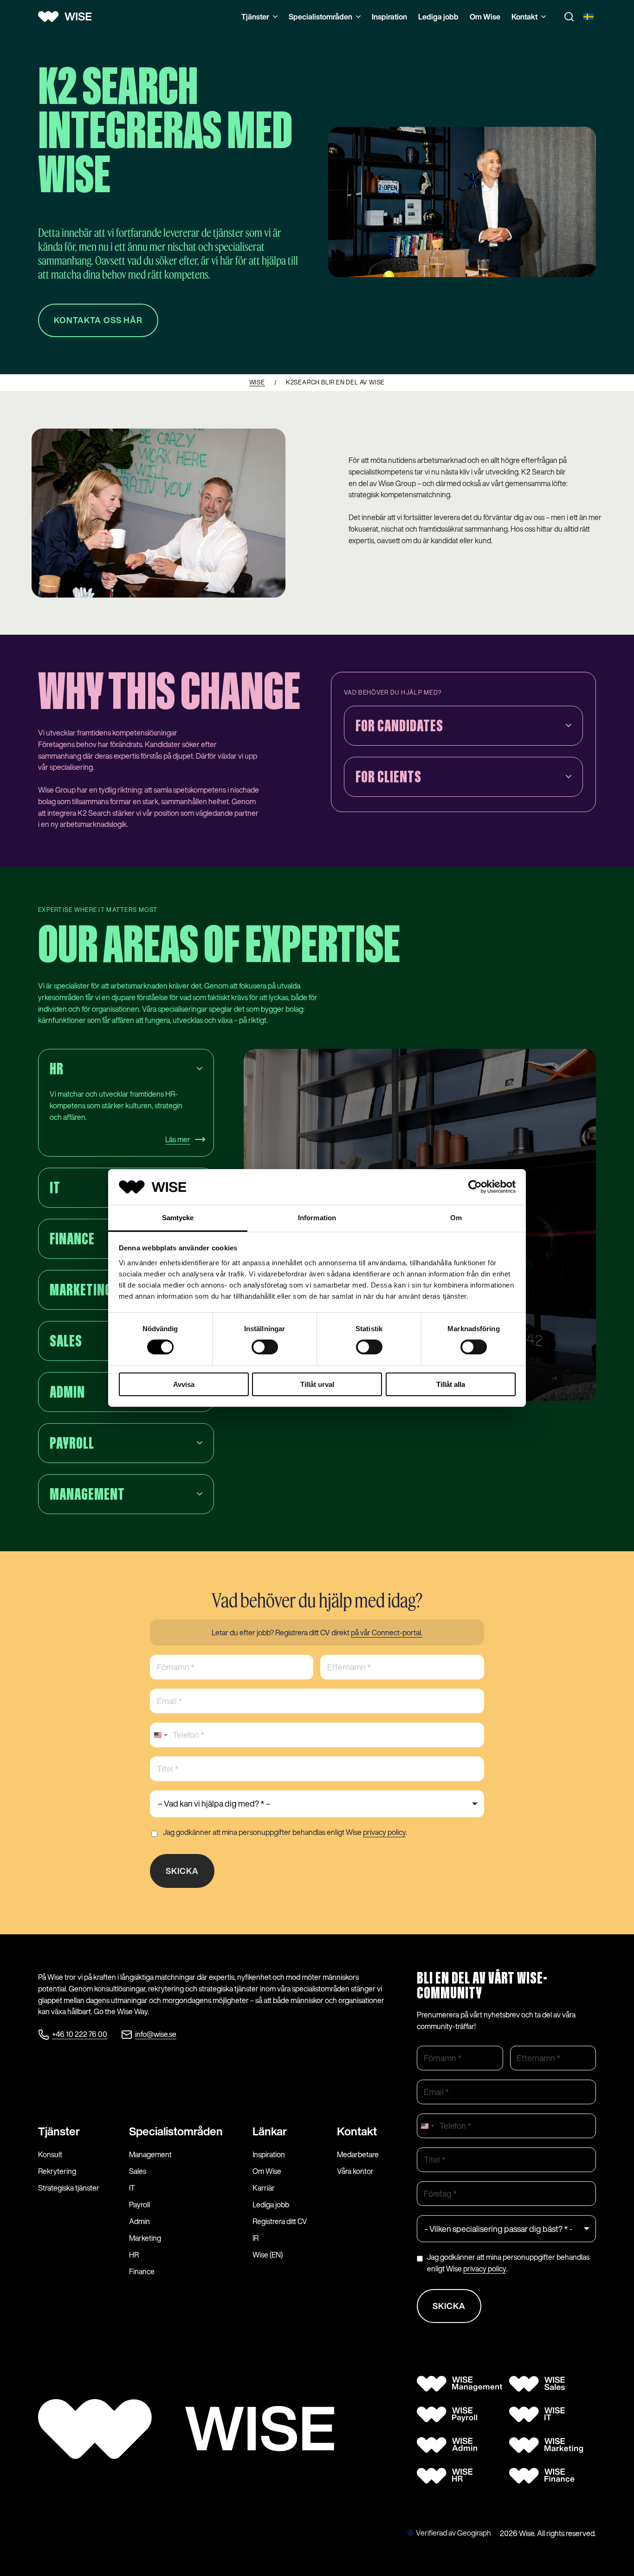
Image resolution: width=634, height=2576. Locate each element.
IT (132, 2188)
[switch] (265, 1347)
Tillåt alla (451, 1384)
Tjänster (255, 17)
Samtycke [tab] (178, 1218)
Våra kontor (355, 2171)
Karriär (264, 2188)
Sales (138, 2171)
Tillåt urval (317, 1384)
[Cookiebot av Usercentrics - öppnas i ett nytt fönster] (475, 1187)
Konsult (50, 2154)
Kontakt (524, 17)
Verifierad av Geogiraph (453, 2533)
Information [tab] (317, 1218)
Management (150, 2154)
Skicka (182, 1871)
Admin (139, 2221)
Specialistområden (320, 17)
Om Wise (485, 17)
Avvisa (184, 1384)
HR (134, 2255)
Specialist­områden (176, 2131)
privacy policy (384, 1832)
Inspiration (389, 17)
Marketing (145, 2238)
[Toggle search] (569, 17)
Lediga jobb (438, 17)
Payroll (139, 2205)
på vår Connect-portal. (387, 1633)
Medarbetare (358, 2154)
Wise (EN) (268, 2255)
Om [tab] (456, 1218)
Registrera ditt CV (280, 2221)
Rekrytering (57, 2171)
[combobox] (160, 1735)
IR (256, 2238)
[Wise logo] (68, 17)
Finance (142, 2271)
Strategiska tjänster (69, 2188)
